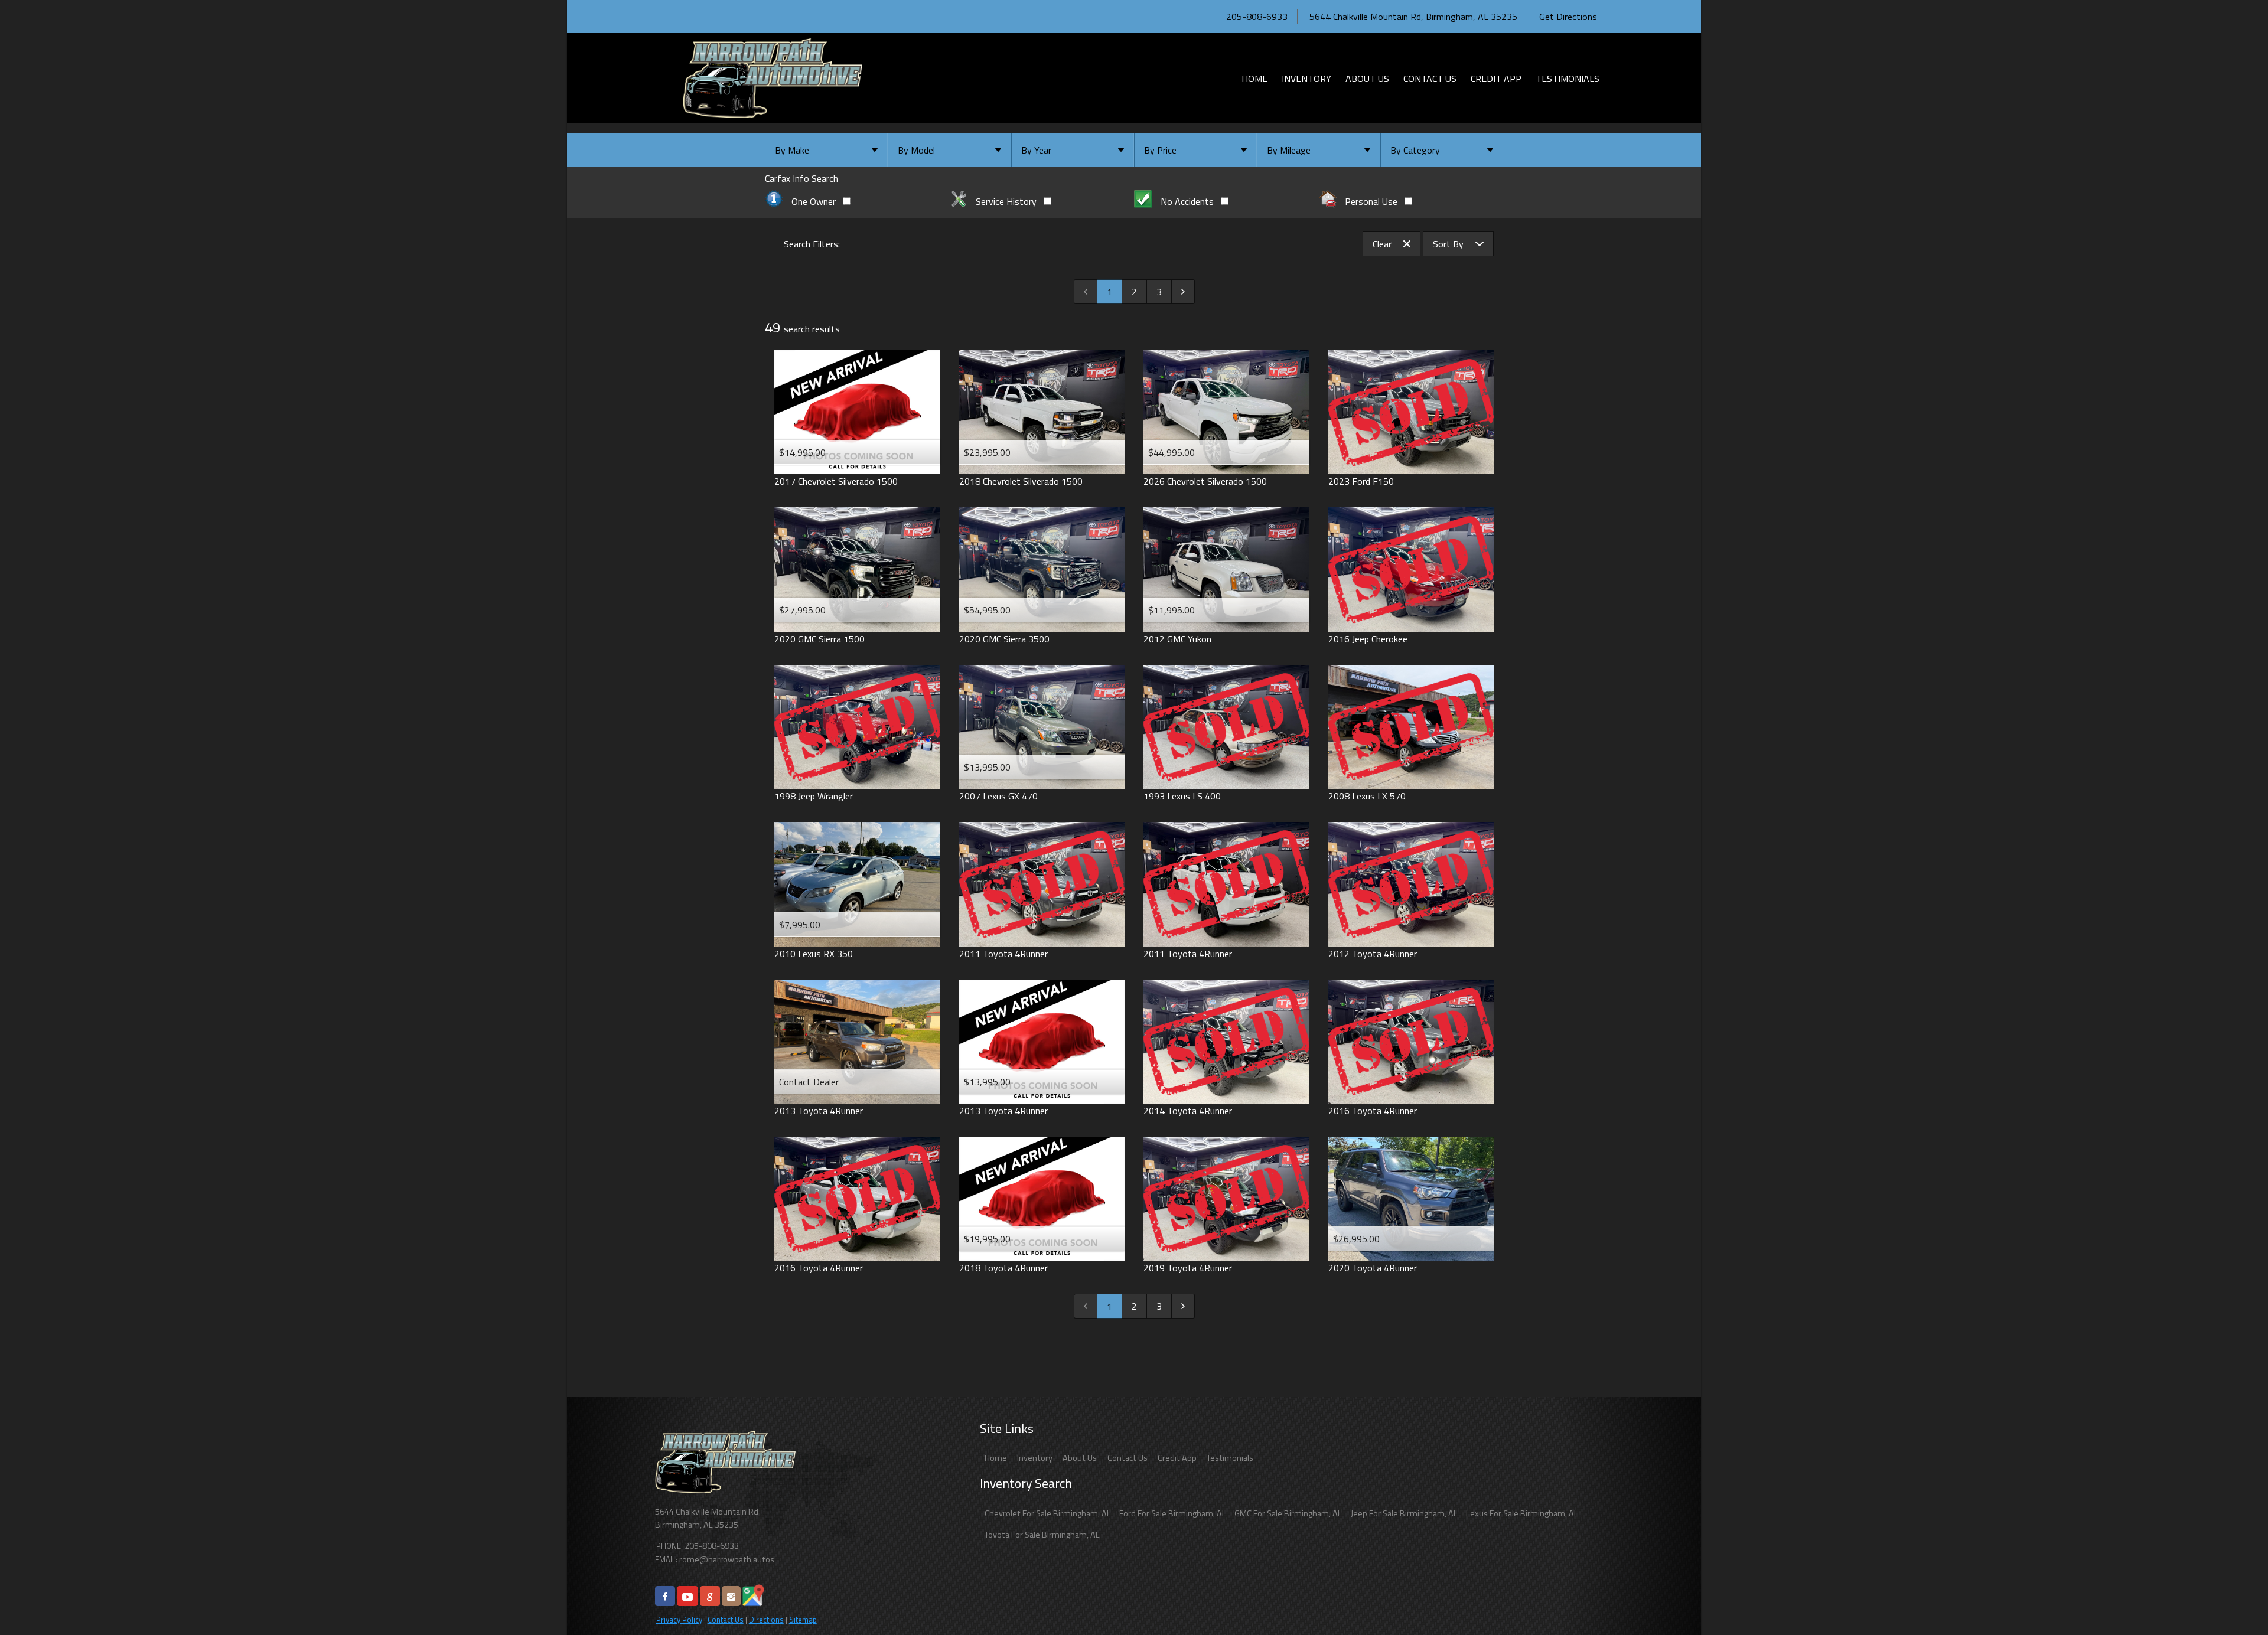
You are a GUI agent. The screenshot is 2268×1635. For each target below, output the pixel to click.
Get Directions (1568, 17)
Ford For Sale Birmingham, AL (1173, 1513)
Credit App (1177, 1458)
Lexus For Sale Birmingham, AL (1522, 1513)
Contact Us (726, 1620)
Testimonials (1230, 1458)
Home (996, 1458)
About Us (1080, 1458)
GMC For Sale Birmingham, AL (1288, 1513)
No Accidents (1187, 201)
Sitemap (803, 1620)
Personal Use (1371, 201)
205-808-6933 (1257, 17)
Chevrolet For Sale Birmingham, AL (1048, 1513)
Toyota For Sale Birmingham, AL (1042, 1535)
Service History (1006, 201)
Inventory (1035, 1458)
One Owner (814, 201)
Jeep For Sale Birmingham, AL (1404, 1513)
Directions (766, 1620)
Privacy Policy (679, 1620)
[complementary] (2233, 1600)
